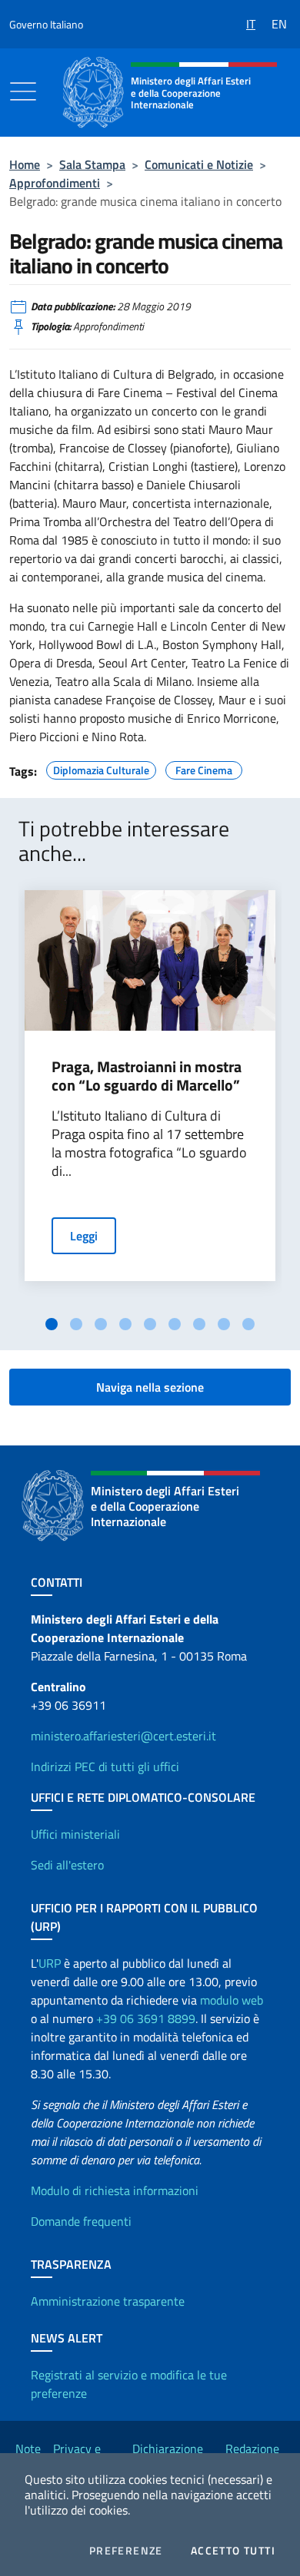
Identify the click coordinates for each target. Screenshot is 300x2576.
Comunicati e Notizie (199, 164)
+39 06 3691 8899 (146, 2018)
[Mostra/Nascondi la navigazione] (23, 91)
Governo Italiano (46, 24)
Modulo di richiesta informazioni (115, 2190)
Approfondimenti (55, 183)
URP (50, 1963)
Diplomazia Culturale (101, 768)
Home (25, 164)
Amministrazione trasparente (108, 2301)
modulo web (232, 2000)
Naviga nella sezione (150, 1387)
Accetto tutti (233, 2551)
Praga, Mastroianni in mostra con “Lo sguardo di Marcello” (147, 1076)
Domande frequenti (81, 2221)
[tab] (52, 1324)
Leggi (84, 1236)
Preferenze (126, 2551)
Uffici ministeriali (75, 1834)
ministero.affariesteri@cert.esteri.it (123, 1736)
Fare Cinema (204, 768)
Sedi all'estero (67, 1865)
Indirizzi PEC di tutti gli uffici (105, 1766)
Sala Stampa (92, 164)
